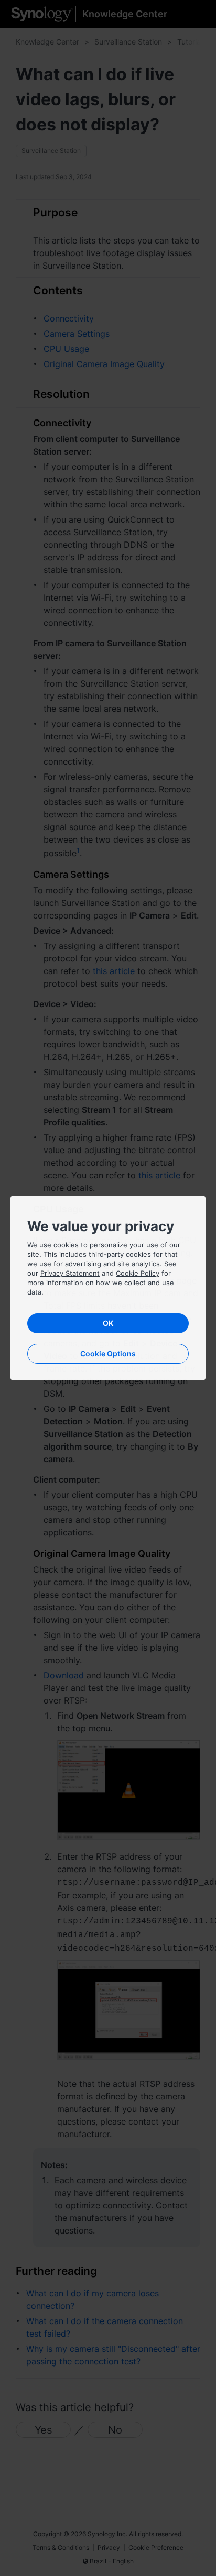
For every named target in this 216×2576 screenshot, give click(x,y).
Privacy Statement (70, 1273)
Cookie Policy (138, 1273)
